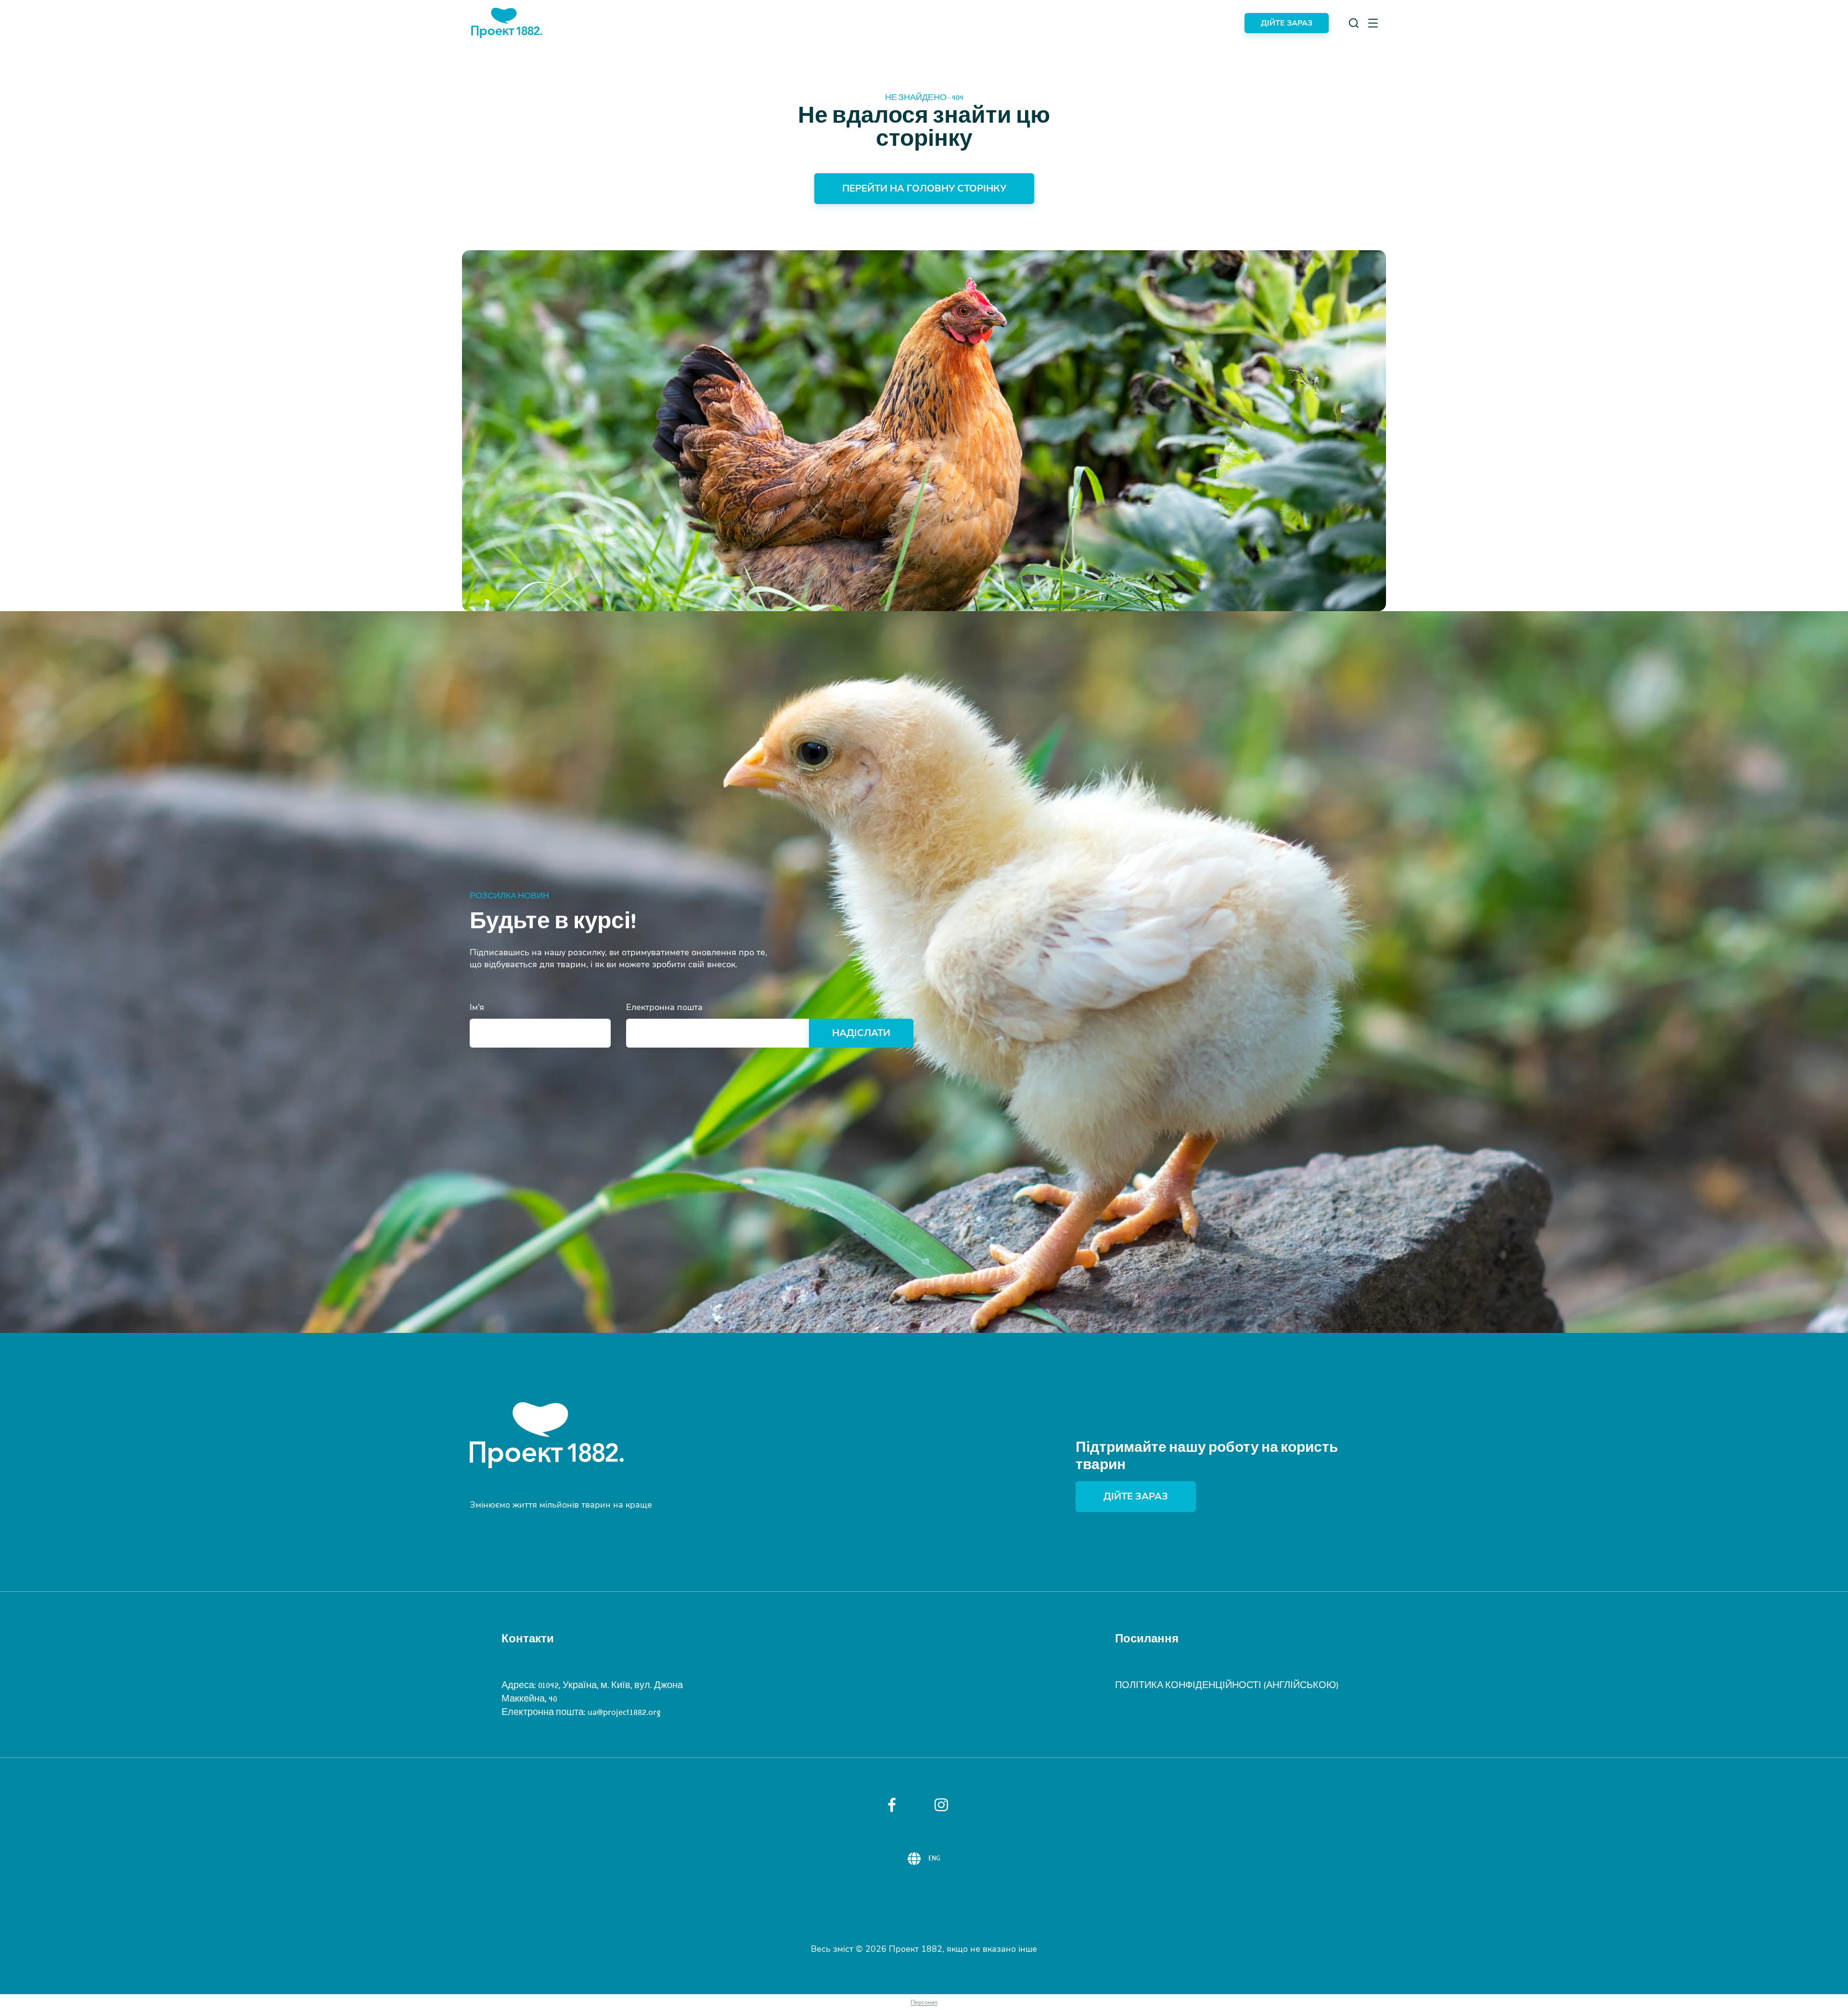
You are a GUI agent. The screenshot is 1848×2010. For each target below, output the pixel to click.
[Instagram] (941, 1805)
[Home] (507, 23)
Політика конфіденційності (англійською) (1227, 1685)
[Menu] (1373, 23)
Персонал (924, 2002)
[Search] (1354, 23)
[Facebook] (892, 1805)
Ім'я (477, 1007)
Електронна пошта (664, 1007)
